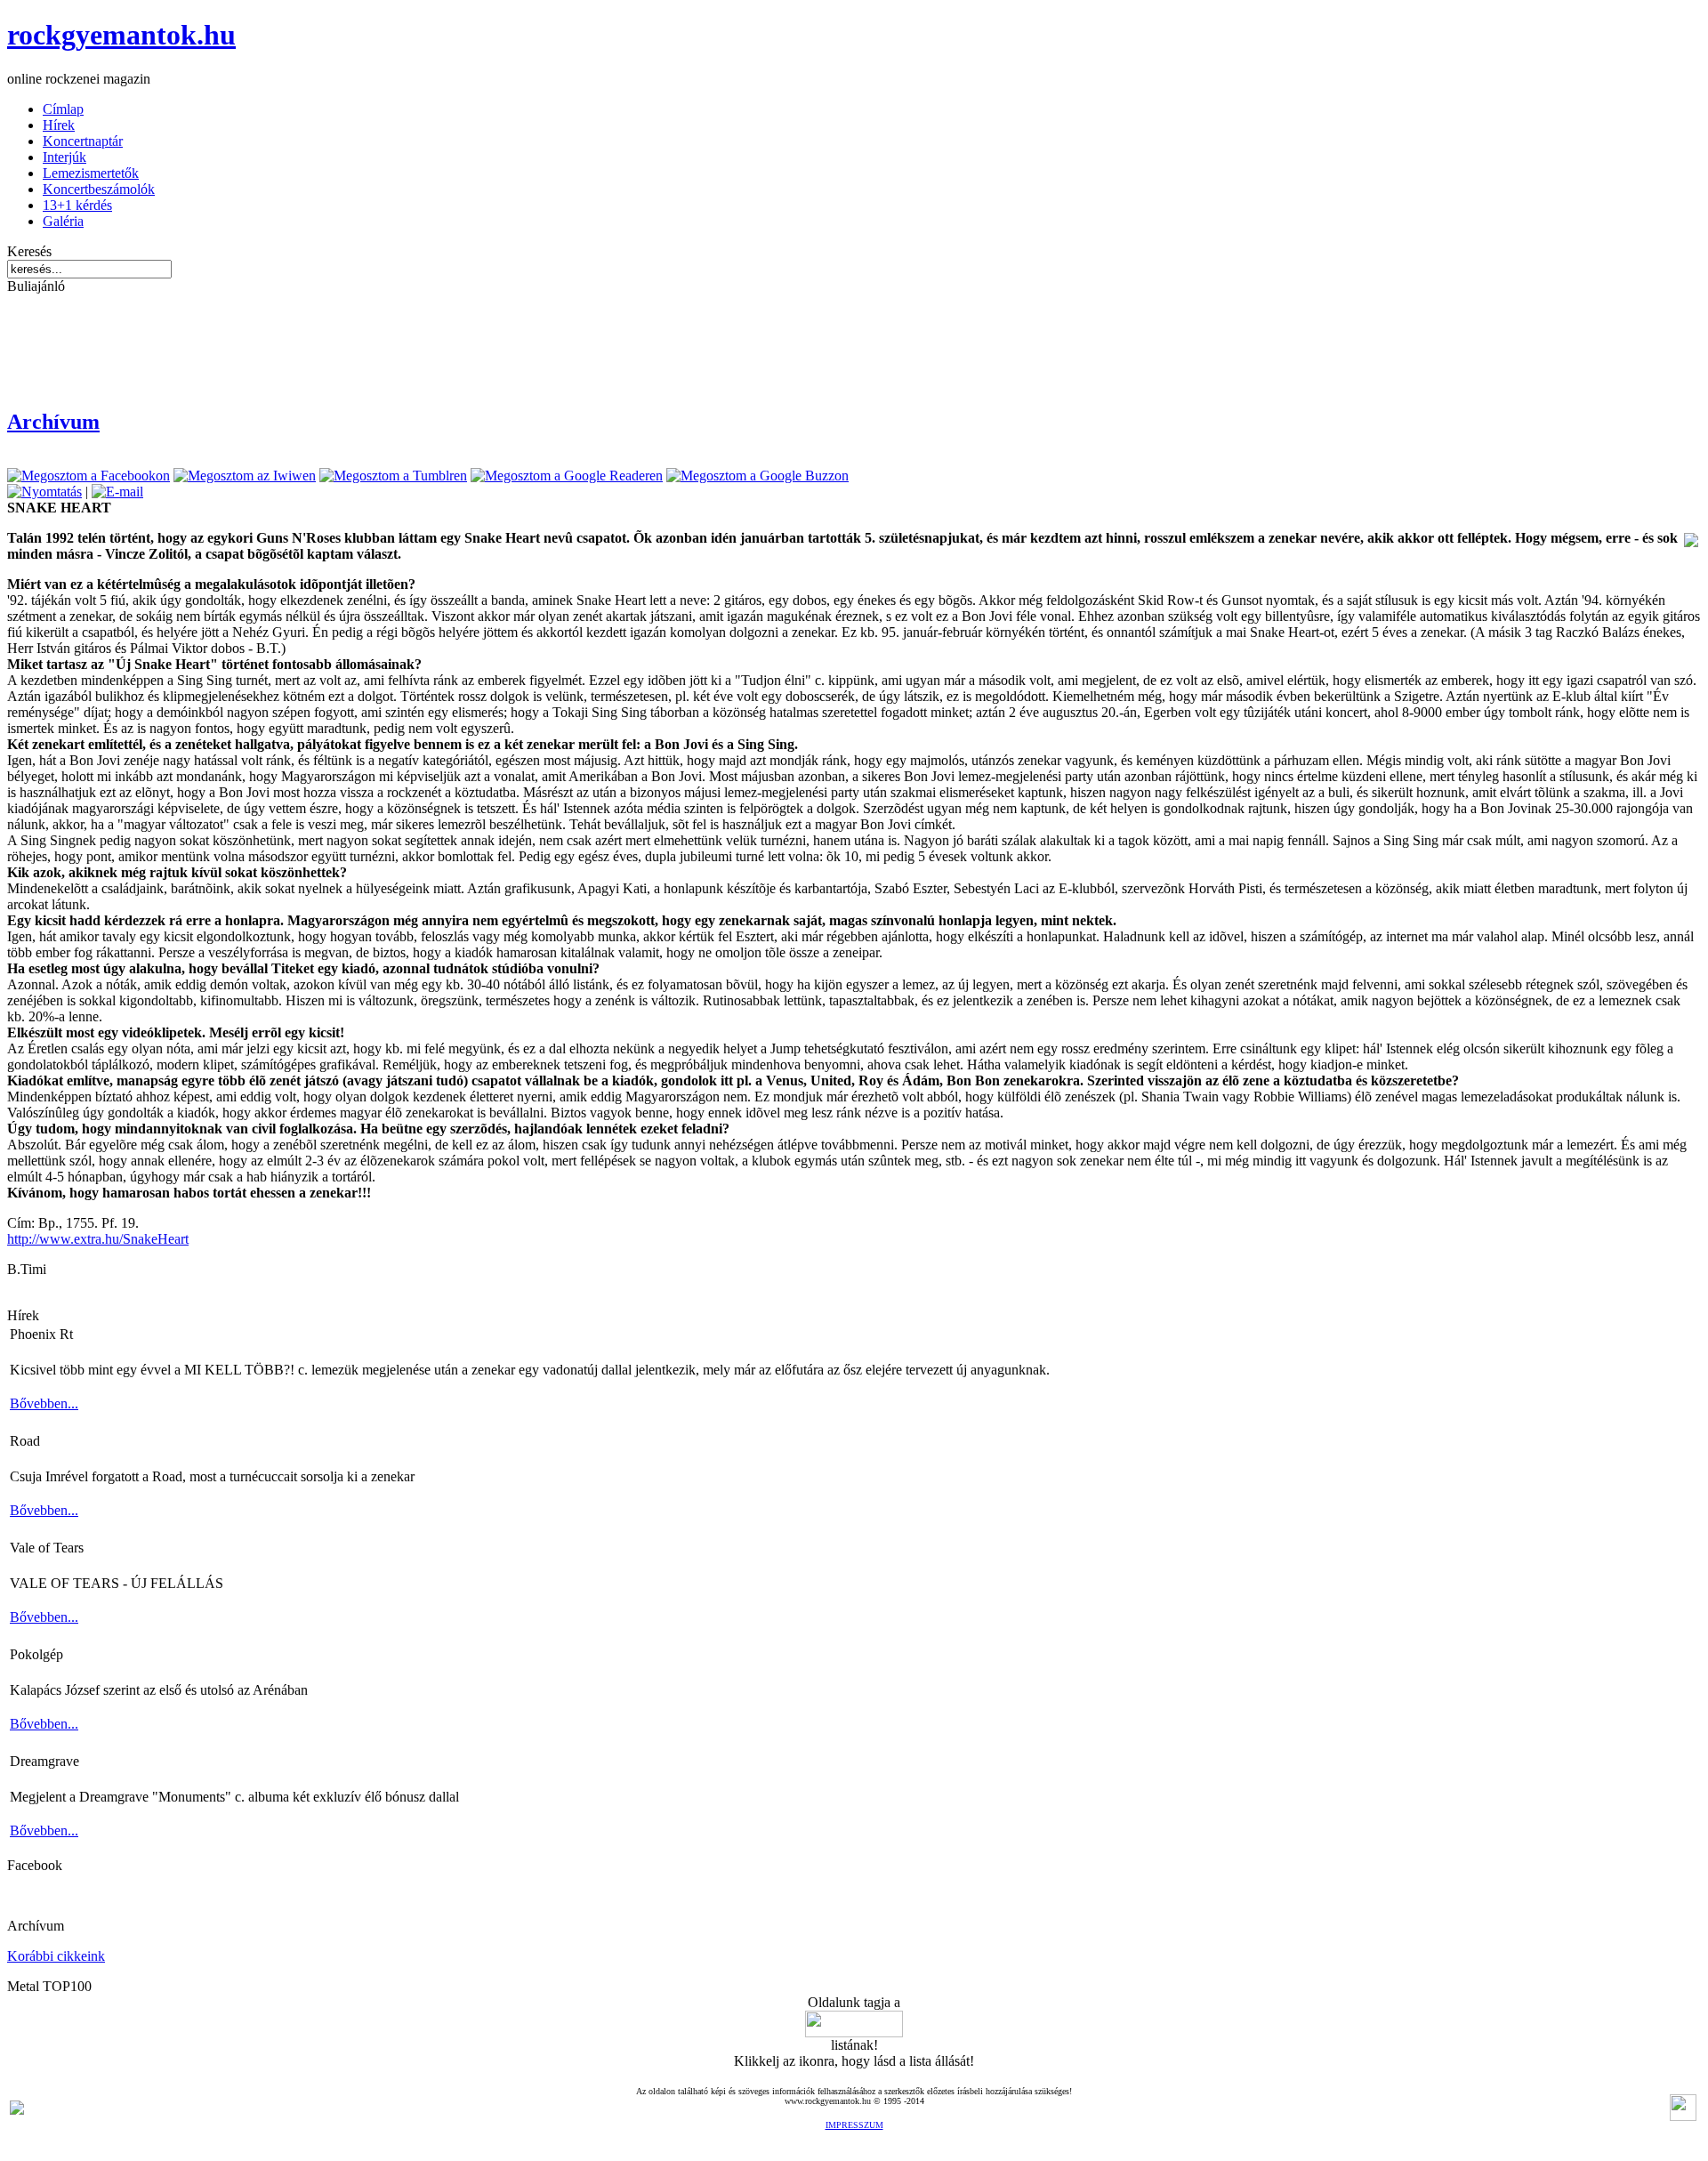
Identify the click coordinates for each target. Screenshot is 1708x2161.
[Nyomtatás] (44, 492)
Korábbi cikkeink (56, 1956)
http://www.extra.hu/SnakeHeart (98, 1239)
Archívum (53, 422)
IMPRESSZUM (854, 2125)
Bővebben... (44, 1403)
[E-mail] (117, 492)
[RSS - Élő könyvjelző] (17, 2110)
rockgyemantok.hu (121, 35)
